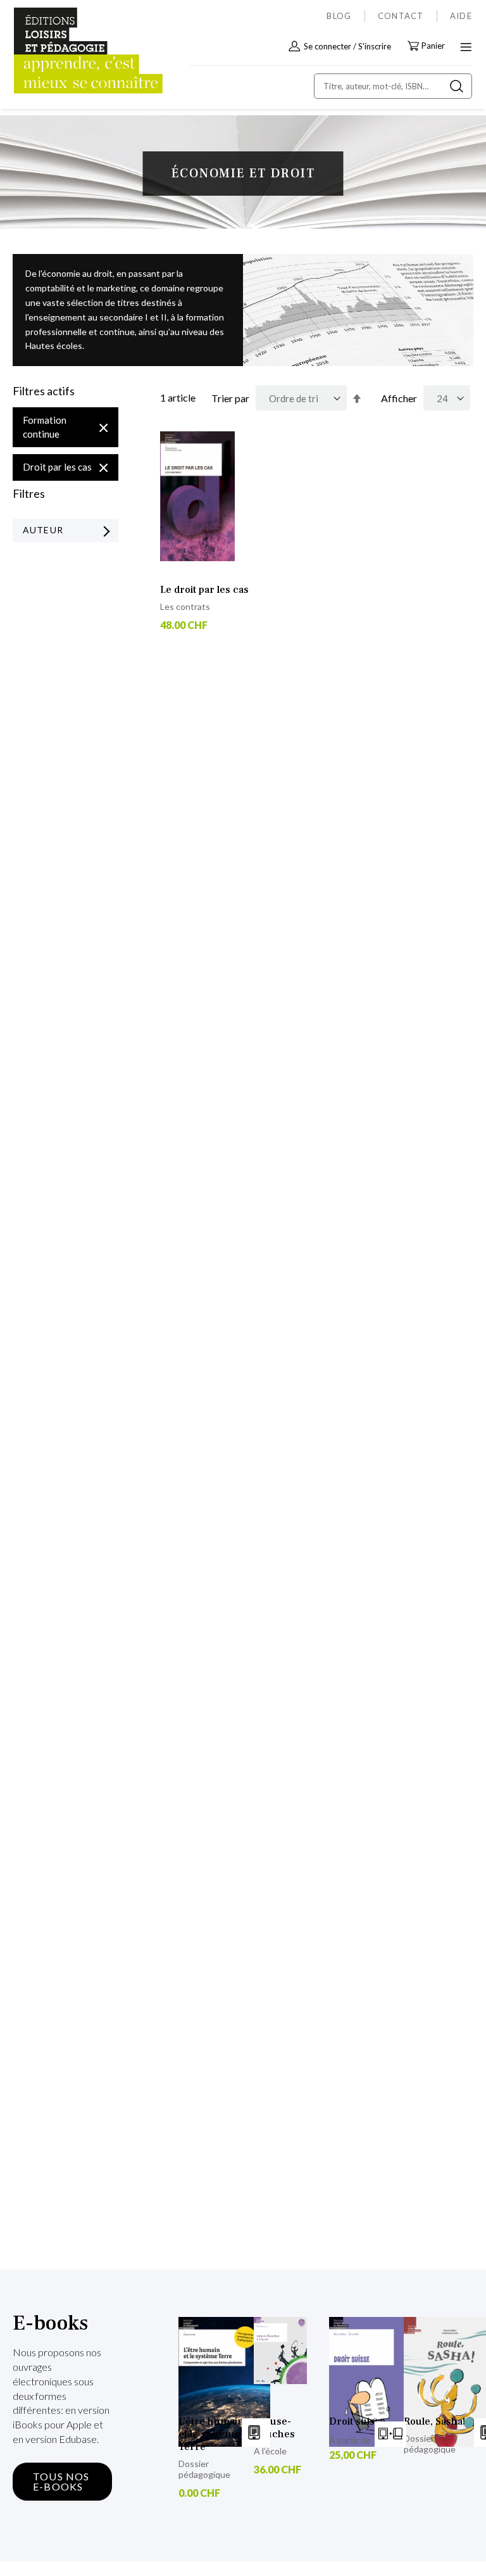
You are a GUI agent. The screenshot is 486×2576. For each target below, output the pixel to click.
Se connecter (327, 46)
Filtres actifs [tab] (44, 391)
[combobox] (393, 86)
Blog (339, 16)
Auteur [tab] (43, 530)
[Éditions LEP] (67, 51)
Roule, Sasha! (434, 2421)
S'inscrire (375, 46)
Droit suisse (357, 2421)
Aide (461, 16)
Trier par (230, 398)
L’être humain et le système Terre (211, 2434)
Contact (401, 16)
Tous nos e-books (61, 2481)
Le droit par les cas (204, 590)
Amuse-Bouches (274, 2428)
